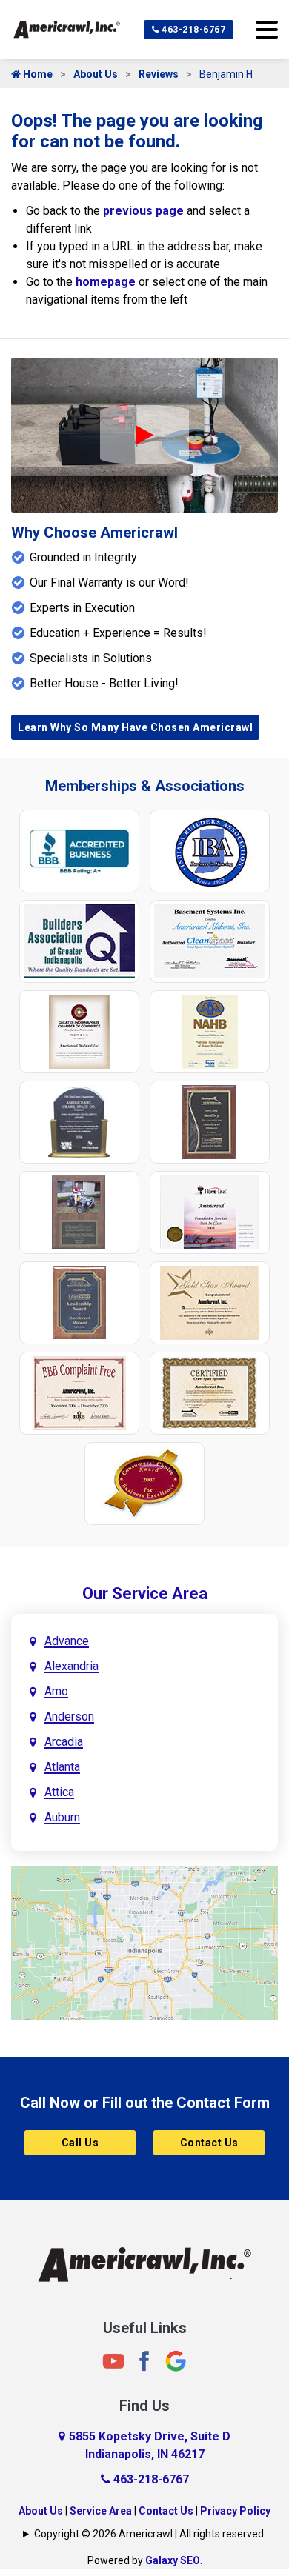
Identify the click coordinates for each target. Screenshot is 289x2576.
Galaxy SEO (173, 2560)
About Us (96, 74)
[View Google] (176, 2361)
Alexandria (72, 1666)
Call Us (80, 2143)
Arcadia (64, 1742)
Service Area (101, 2511)
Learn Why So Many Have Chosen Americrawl (135, 727)
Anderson (69, 1716)
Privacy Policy (235, 2511)
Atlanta (62, 1767)
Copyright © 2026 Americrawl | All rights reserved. (150, 2534)
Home (37, 74)
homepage (106, 282)
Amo (56, 1691)
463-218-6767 (193, 30)
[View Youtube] (113, 2361)
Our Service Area (145, 1594)
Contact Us (209, 2143)
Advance (67, 1641)
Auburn (62, 1817)
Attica (59, 1792)
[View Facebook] (144, 2361)
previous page (143, 211)
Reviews (159, 74)
